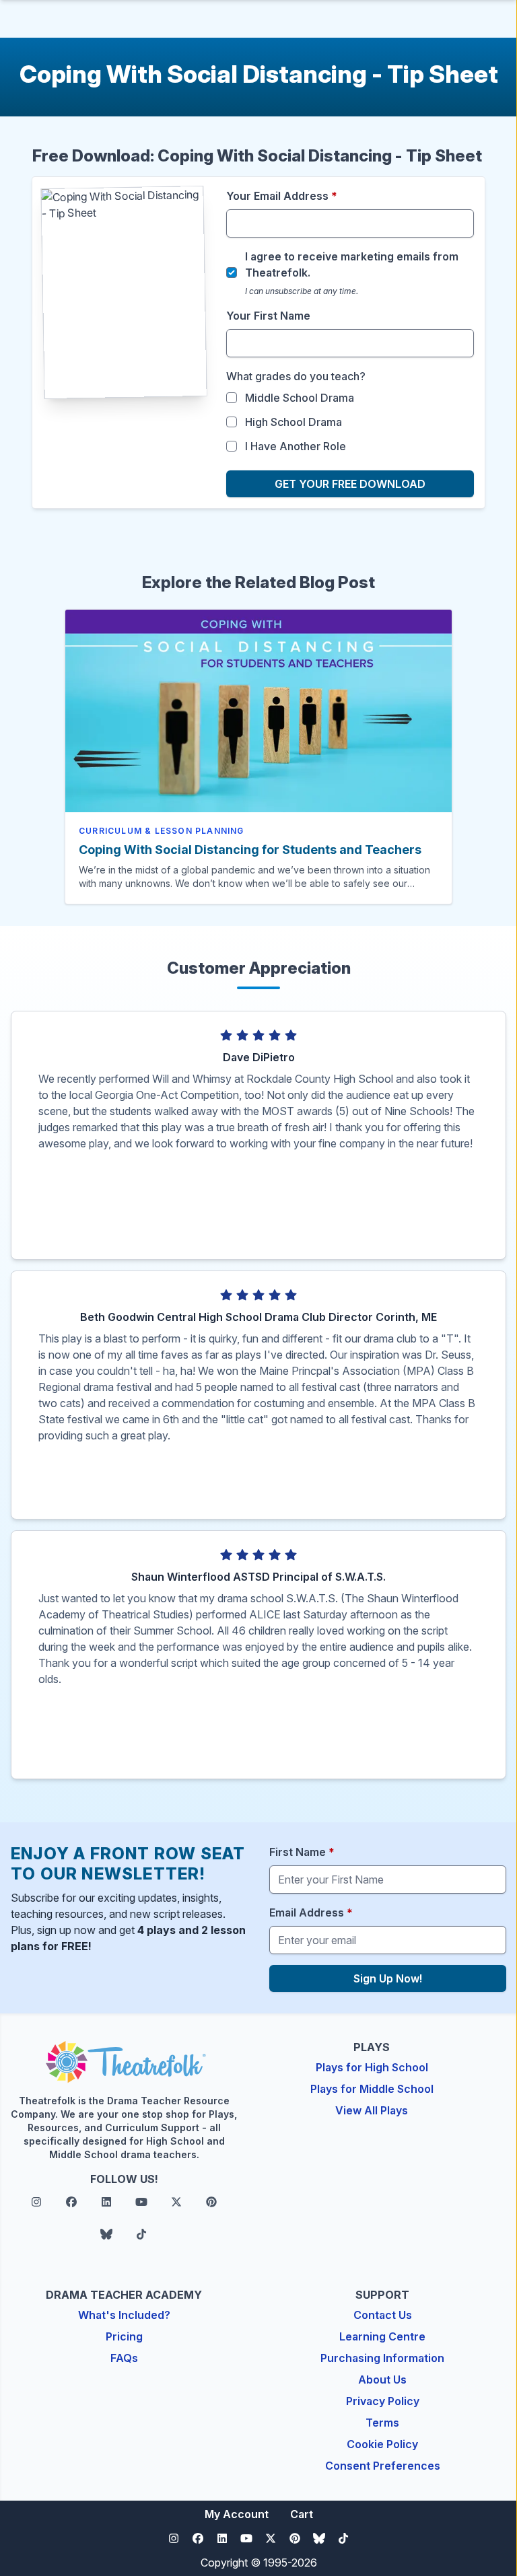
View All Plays (372, 2110)
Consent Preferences (383, 2466)
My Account (237, 2514)
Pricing (124, 2336)
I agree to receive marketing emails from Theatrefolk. (352, 264)
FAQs (124, 2358)
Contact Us (383, 2315)
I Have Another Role (296, 446)
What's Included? (124, 2315)
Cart (302, 2514)
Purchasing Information (382, 2358)
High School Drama (294, 422)
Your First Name (268, 316)
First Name (302, 1852)
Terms (382, 2423)
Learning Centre (382, 2336)
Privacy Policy (383, 2401)
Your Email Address (282, 196)
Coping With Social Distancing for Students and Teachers (250, 850)
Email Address (311, 1912)
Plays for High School (372, 2067)
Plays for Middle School (372, 2089)
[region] (258, 1157)
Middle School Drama (300, 398)
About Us (382, 2380)
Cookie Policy (382, 2444)
